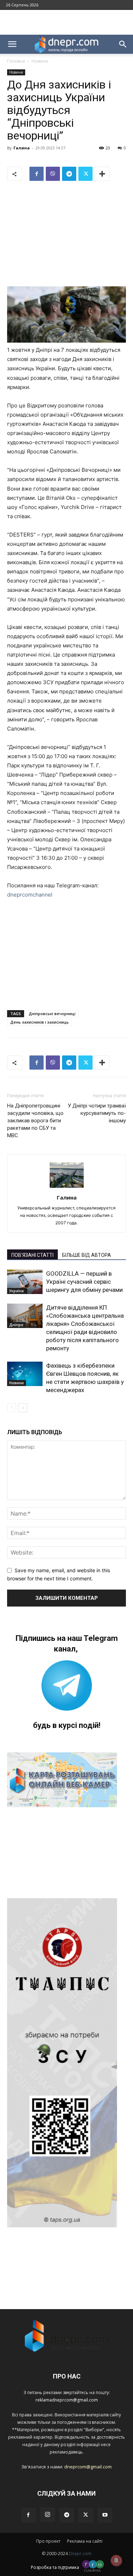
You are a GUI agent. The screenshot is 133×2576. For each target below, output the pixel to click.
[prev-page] (12, 1408)
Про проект (48, 2541)
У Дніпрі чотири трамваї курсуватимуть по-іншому (97, 1113)
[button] (12, 44)
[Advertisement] (67, 22)
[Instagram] (48, 2515)
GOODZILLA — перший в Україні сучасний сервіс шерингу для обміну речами (84, 1282)
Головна (16, 61)
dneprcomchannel (30, 895)
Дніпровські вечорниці (52, 1014)
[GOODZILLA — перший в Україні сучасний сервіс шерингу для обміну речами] (25, 1282)
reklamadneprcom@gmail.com (67, 2400)
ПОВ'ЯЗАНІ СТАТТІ (32, 1255)
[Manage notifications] (116, 2560)
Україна (16, 1291)
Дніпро (16, 1325)
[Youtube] (105, 2515)
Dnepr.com (80, 2554)
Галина (22, 148)
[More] (102, 174)
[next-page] (23, 1408)
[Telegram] (69, 174)
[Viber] (53, 174)
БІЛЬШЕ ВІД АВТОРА (87, 1255)
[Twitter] (85, 174)
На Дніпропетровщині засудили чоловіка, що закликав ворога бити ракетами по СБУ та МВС (35, 1121)
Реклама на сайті (85, 2541)
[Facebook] (37, 174)
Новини (40, 61)
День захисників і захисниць (40, 1022)
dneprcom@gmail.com (88, 2467)
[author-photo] (67, 1188)
